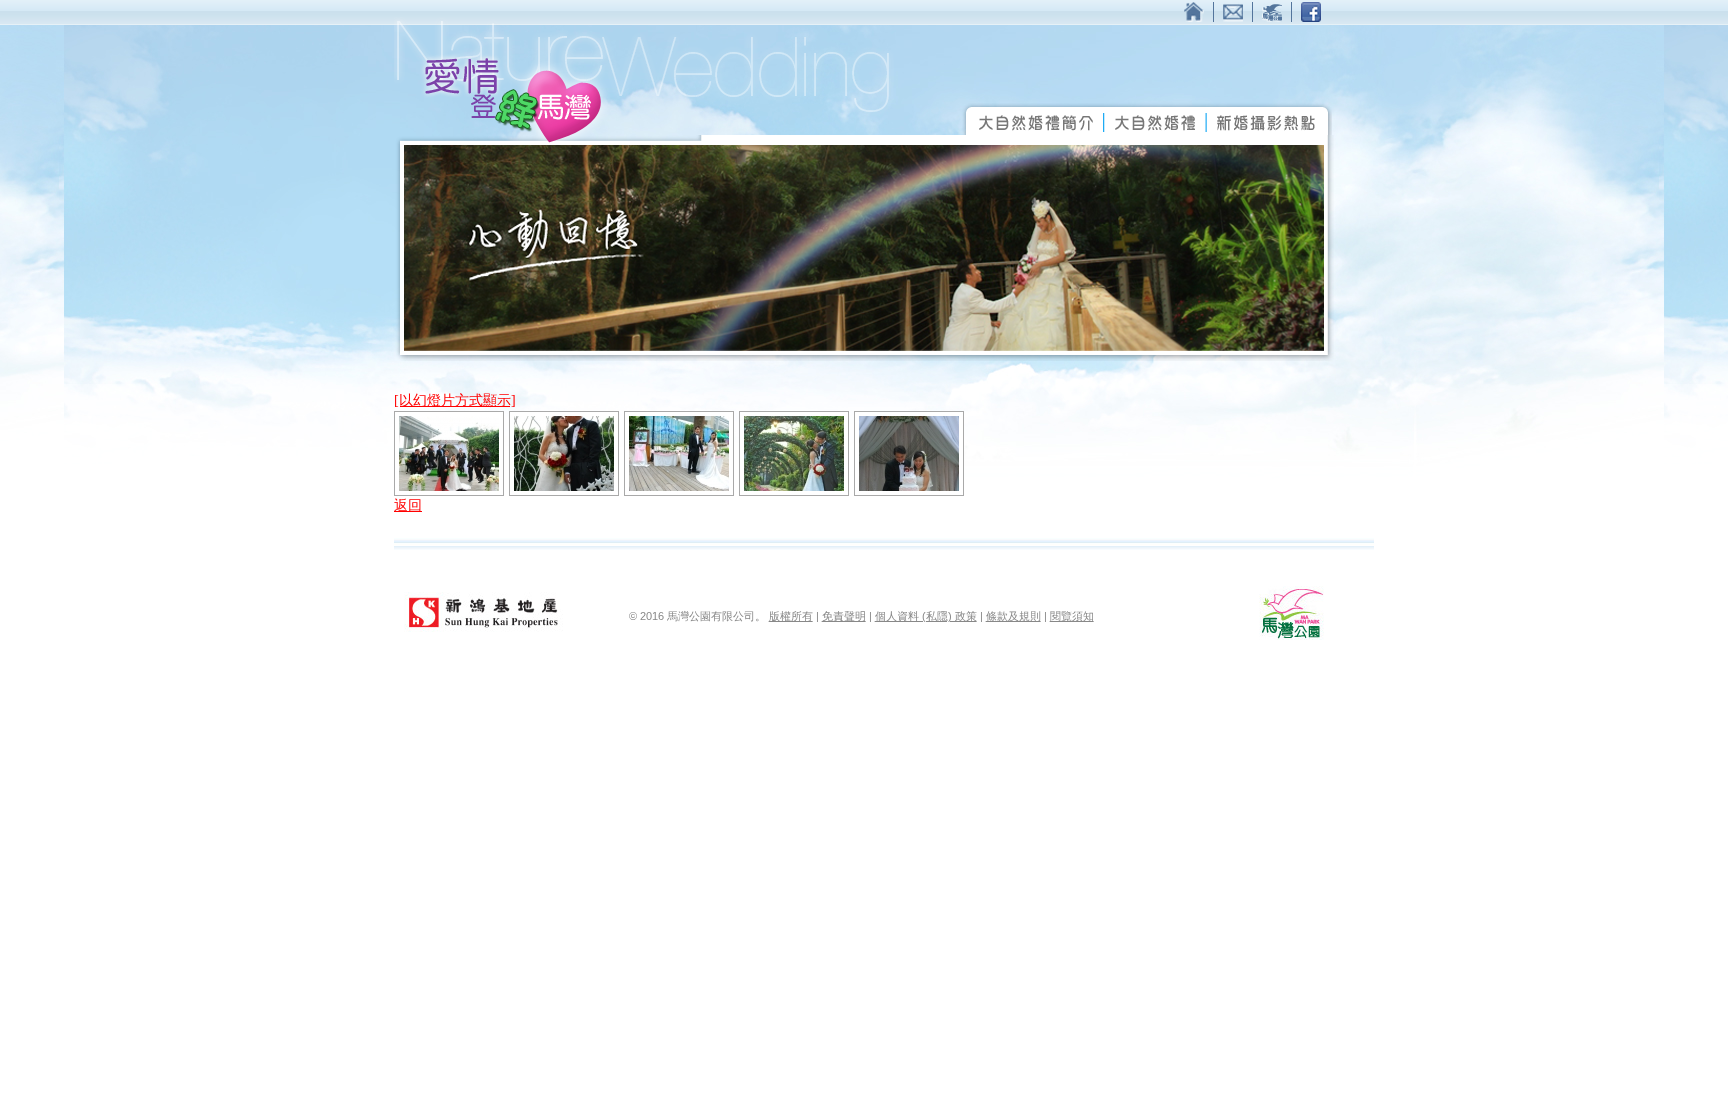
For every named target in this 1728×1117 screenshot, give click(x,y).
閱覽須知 (1072, 616)
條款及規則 (1013, 616)
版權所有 (791, 616)
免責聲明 (844, 616)
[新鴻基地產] (483, 630)
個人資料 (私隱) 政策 (926, 616)
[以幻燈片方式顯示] (455, 400)
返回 (408, 505)
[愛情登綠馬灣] (644, 139)
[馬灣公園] (1291, 636)
